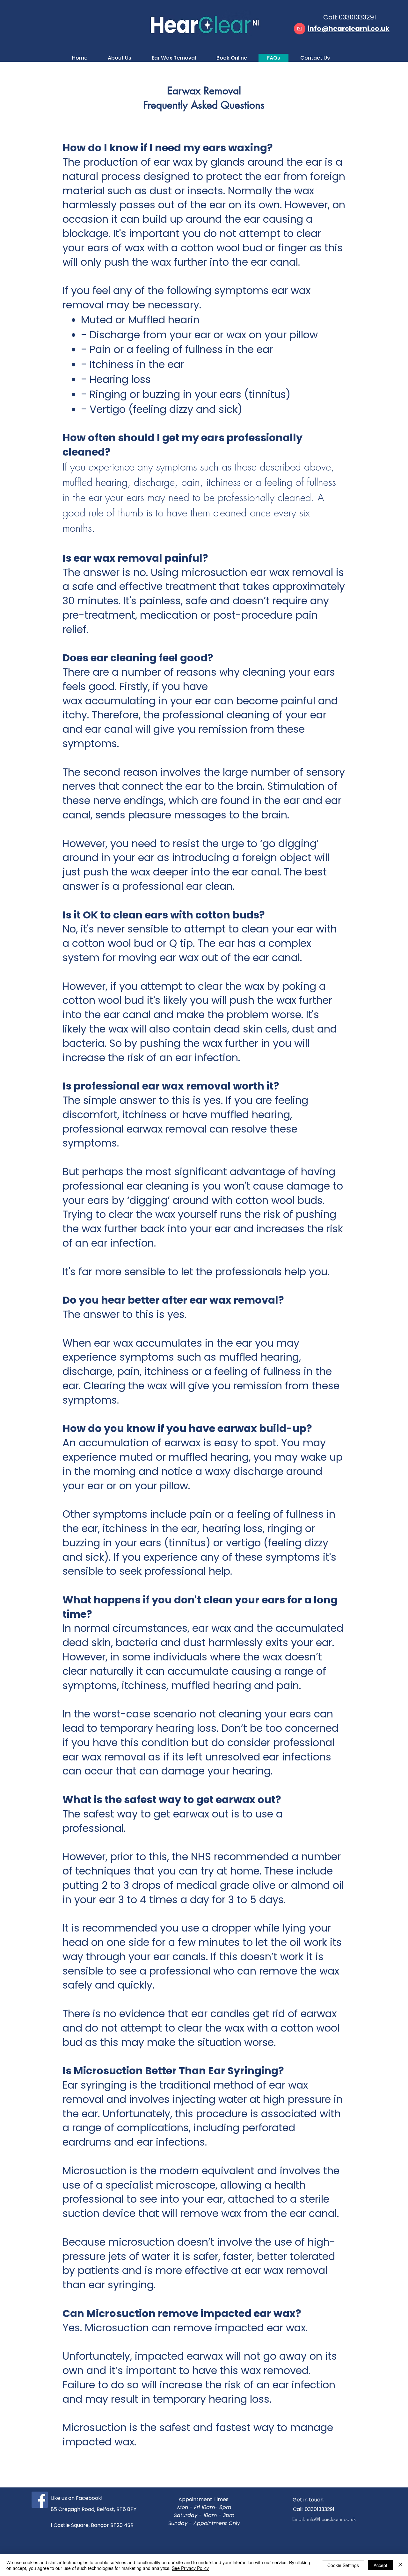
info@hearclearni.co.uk (331, 2519)
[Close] (400, 2565)
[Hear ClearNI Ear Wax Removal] (40, 2500)
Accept (380, 2565)
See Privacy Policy (190, 2568)
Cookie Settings (343, 2565)
